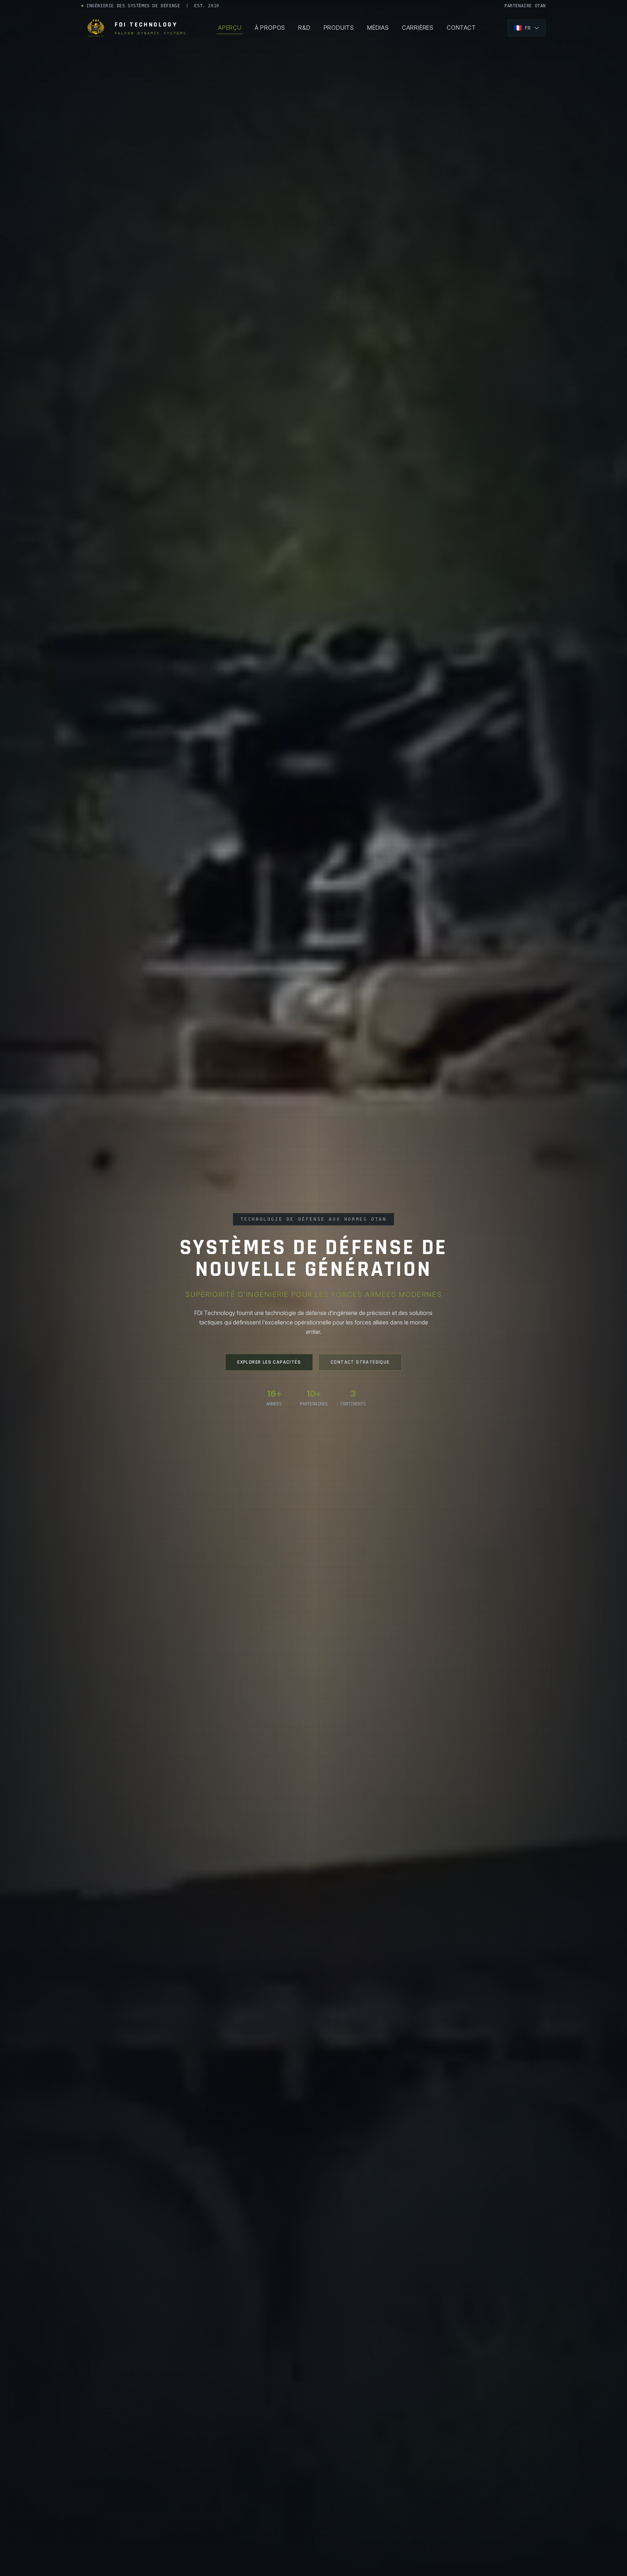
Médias (378, 28)
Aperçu (230, 28)
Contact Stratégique (360, 1362)
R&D (304, 28)
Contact (461, 28)
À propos (270, 28)
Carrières (418, 28)
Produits (339, 28)
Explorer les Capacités (269, 1362)
